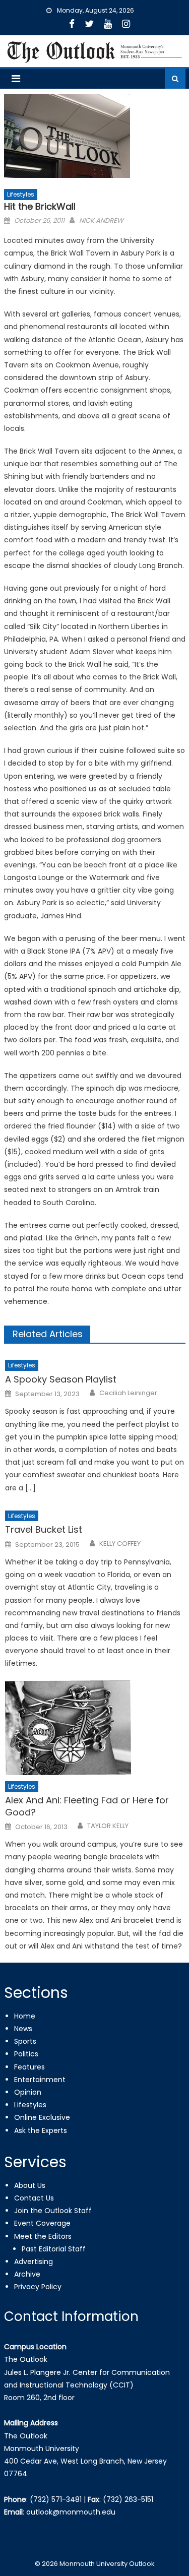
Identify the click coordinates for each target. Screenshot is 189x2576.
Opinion (28, 2092)
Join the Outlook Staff (53, 2211)
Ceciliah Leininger (128, 1393)
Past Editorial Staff (54, 2249)
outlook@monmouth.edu (71, 2512)
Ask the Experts (41, 2130)
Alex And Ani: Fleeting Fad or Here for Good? (87, 1806)
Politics (26, 2054)
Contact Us (34, 2198)
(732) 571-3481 (56, 2499)
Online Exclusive (42, 2117)
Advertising (34, 2261)
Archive (27, 2274)
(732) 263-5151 (128, 2499)
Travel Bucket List (44, 1529)
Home (25, 2016)
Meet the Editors (43, 2236)
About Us (30, 2185)
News (23, 2029)
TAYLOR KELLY (108, 1826)
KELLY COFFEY (120, 1544)
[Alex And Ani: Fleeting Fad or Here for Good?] (95, 1728)
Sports (25, 2041)
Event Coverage (42, 2223)
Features (29, 2067)
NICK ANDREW (101, 221)
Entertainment (40, 2080)
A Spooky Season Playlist (61, 1379)
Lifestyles (21, 194)
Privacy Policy (38, 2287)
